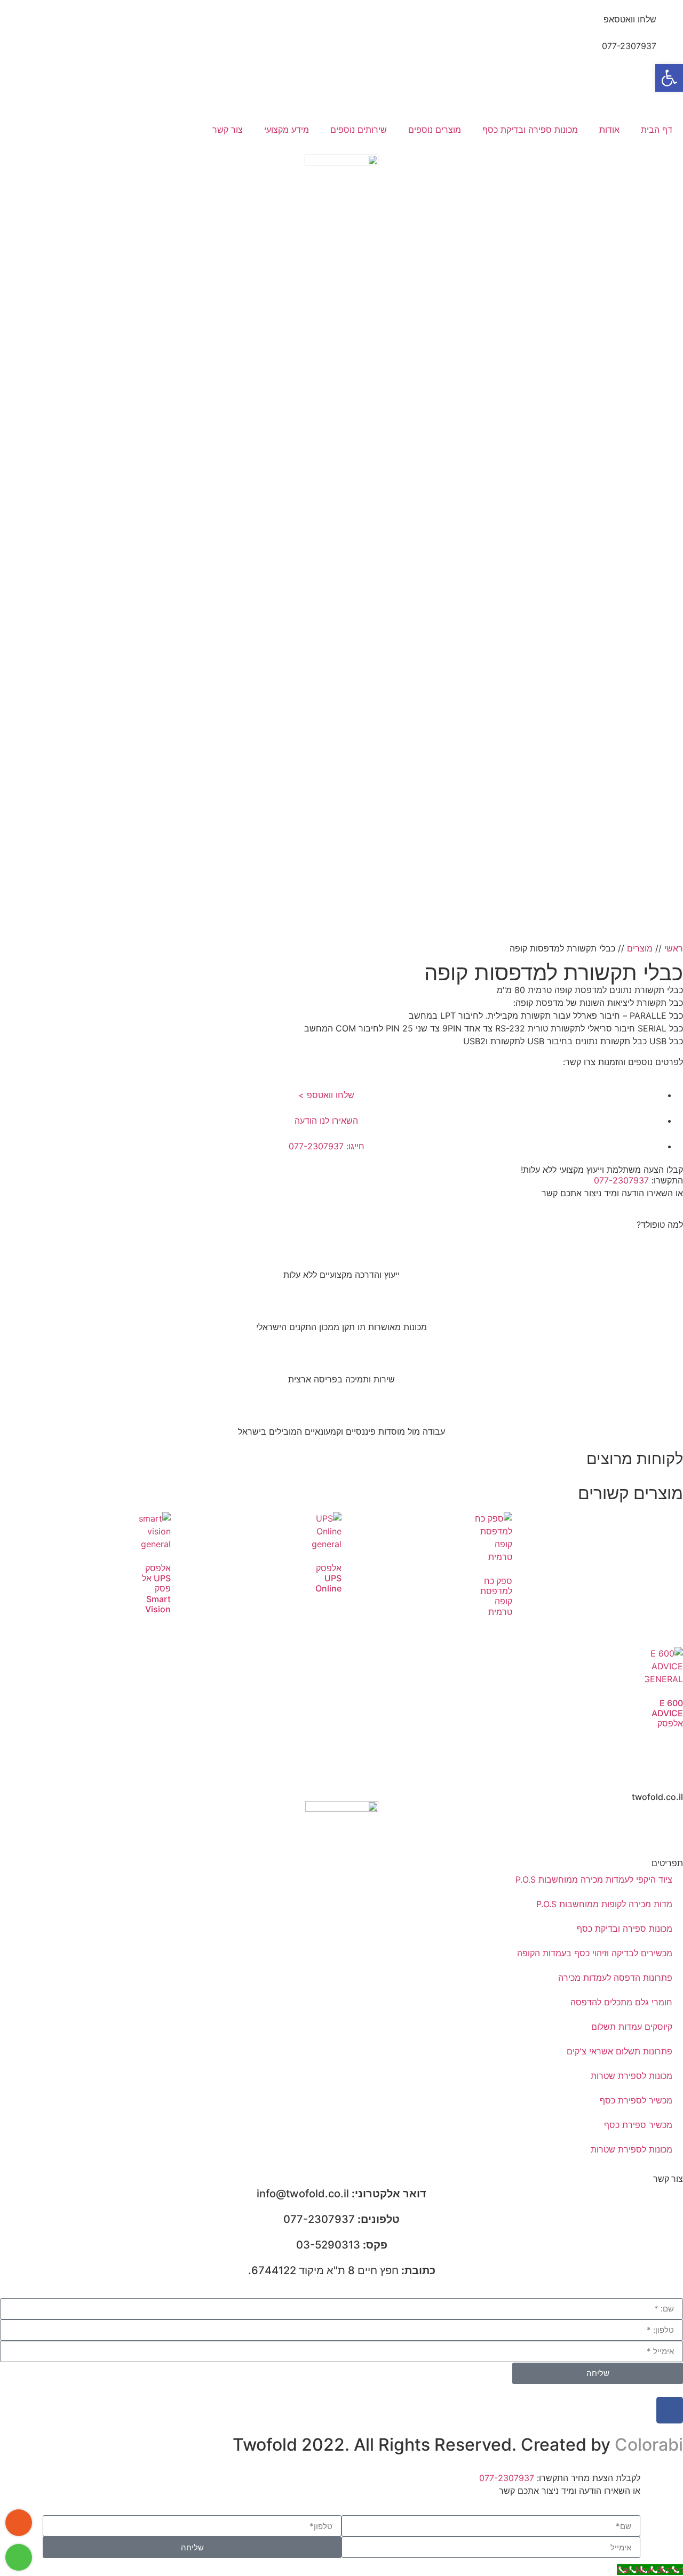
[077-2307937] (670, 53)
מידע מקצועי (287, 130)
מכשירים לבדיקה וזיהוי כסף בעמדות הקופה (595, 1953)
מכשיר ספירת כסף (638, 2125)
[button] (669, 78)
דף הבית (657, 130)
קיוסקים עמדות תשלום (632, 2027)
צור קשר (228, 130)
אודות (609, 130)
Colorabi (649, 2445)
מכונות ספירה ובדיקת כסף (530, 130)
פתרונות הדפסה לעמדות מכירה (615, 1978)
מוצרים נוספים (435, 130)
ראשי (674, 948)
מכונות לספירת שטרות (632, 2076)
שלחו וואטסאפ (630, 19)
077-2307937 (629, 46)
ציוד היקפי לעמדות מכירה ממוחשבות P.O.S (594, 1879)
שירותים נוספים (359, 130)
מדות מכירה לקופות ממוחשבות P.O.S (604, 1904)
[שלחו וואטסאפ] (670, 26)
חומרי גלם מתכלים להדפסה (621, 2002)
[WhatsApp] (19, 2557)
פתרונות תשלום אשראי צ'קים (620, 2051)
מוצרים (640, 948)
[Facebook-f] (670, 2410)
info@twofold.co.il (341, 2194)
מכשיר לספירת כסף (636, 2100)
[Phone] (19, 2523)
